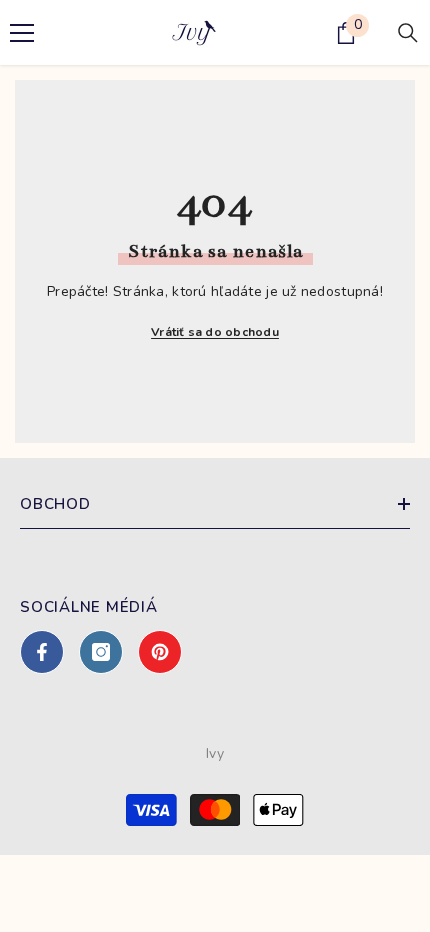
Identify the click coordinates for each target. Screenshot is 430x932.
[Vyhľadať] (408, 33)
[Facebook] (42, 652)
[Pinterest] (160, 652)
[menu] (22, 33)
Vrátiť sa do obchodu (215, 332)
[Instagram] (101, 652)
